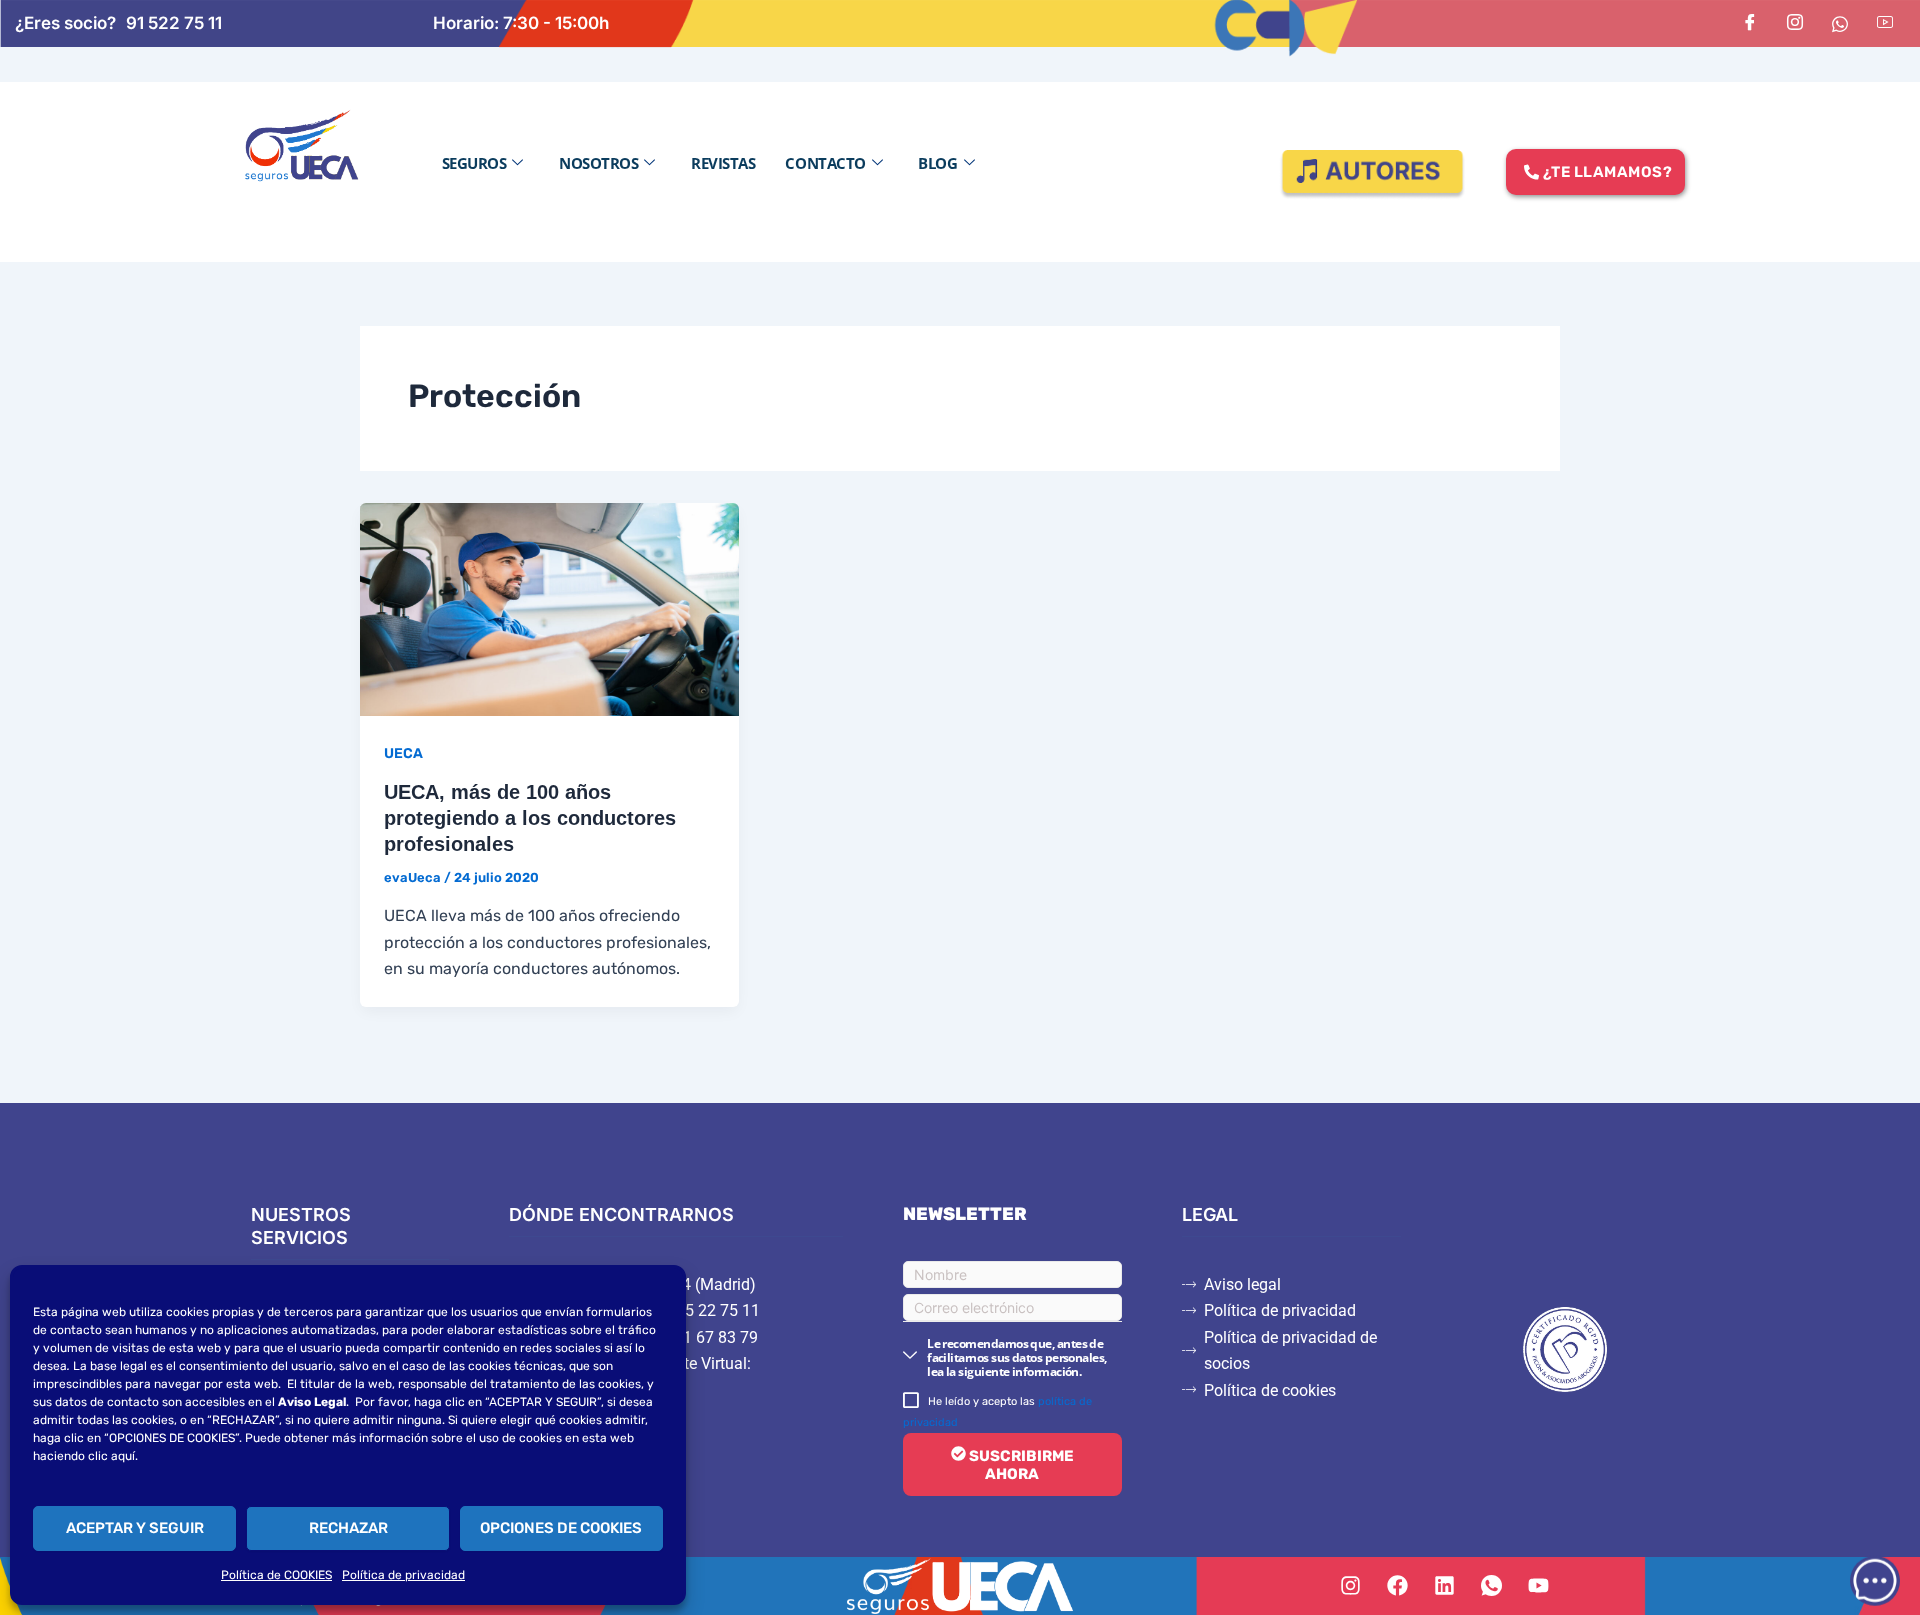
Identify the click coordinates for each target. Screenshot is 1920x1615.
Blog (937, 163)
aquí (123, 1456)
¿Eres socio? (65, 23)
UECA (403, 753)
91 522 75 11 (174, 23)
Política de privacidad (403, 1575)
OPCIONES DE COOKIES (561, 1528)
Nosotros (598, 163)
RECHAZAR (348, 1528)
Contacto (825, 163)
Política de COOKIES (276, 1575)
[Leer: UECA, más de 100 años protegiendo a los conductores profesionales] (549, 607)
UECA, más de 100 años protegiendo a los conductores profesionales (530, 818)
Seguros (474, 163)
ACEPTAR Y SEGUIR (135, 1528)
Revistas (723, 163)
